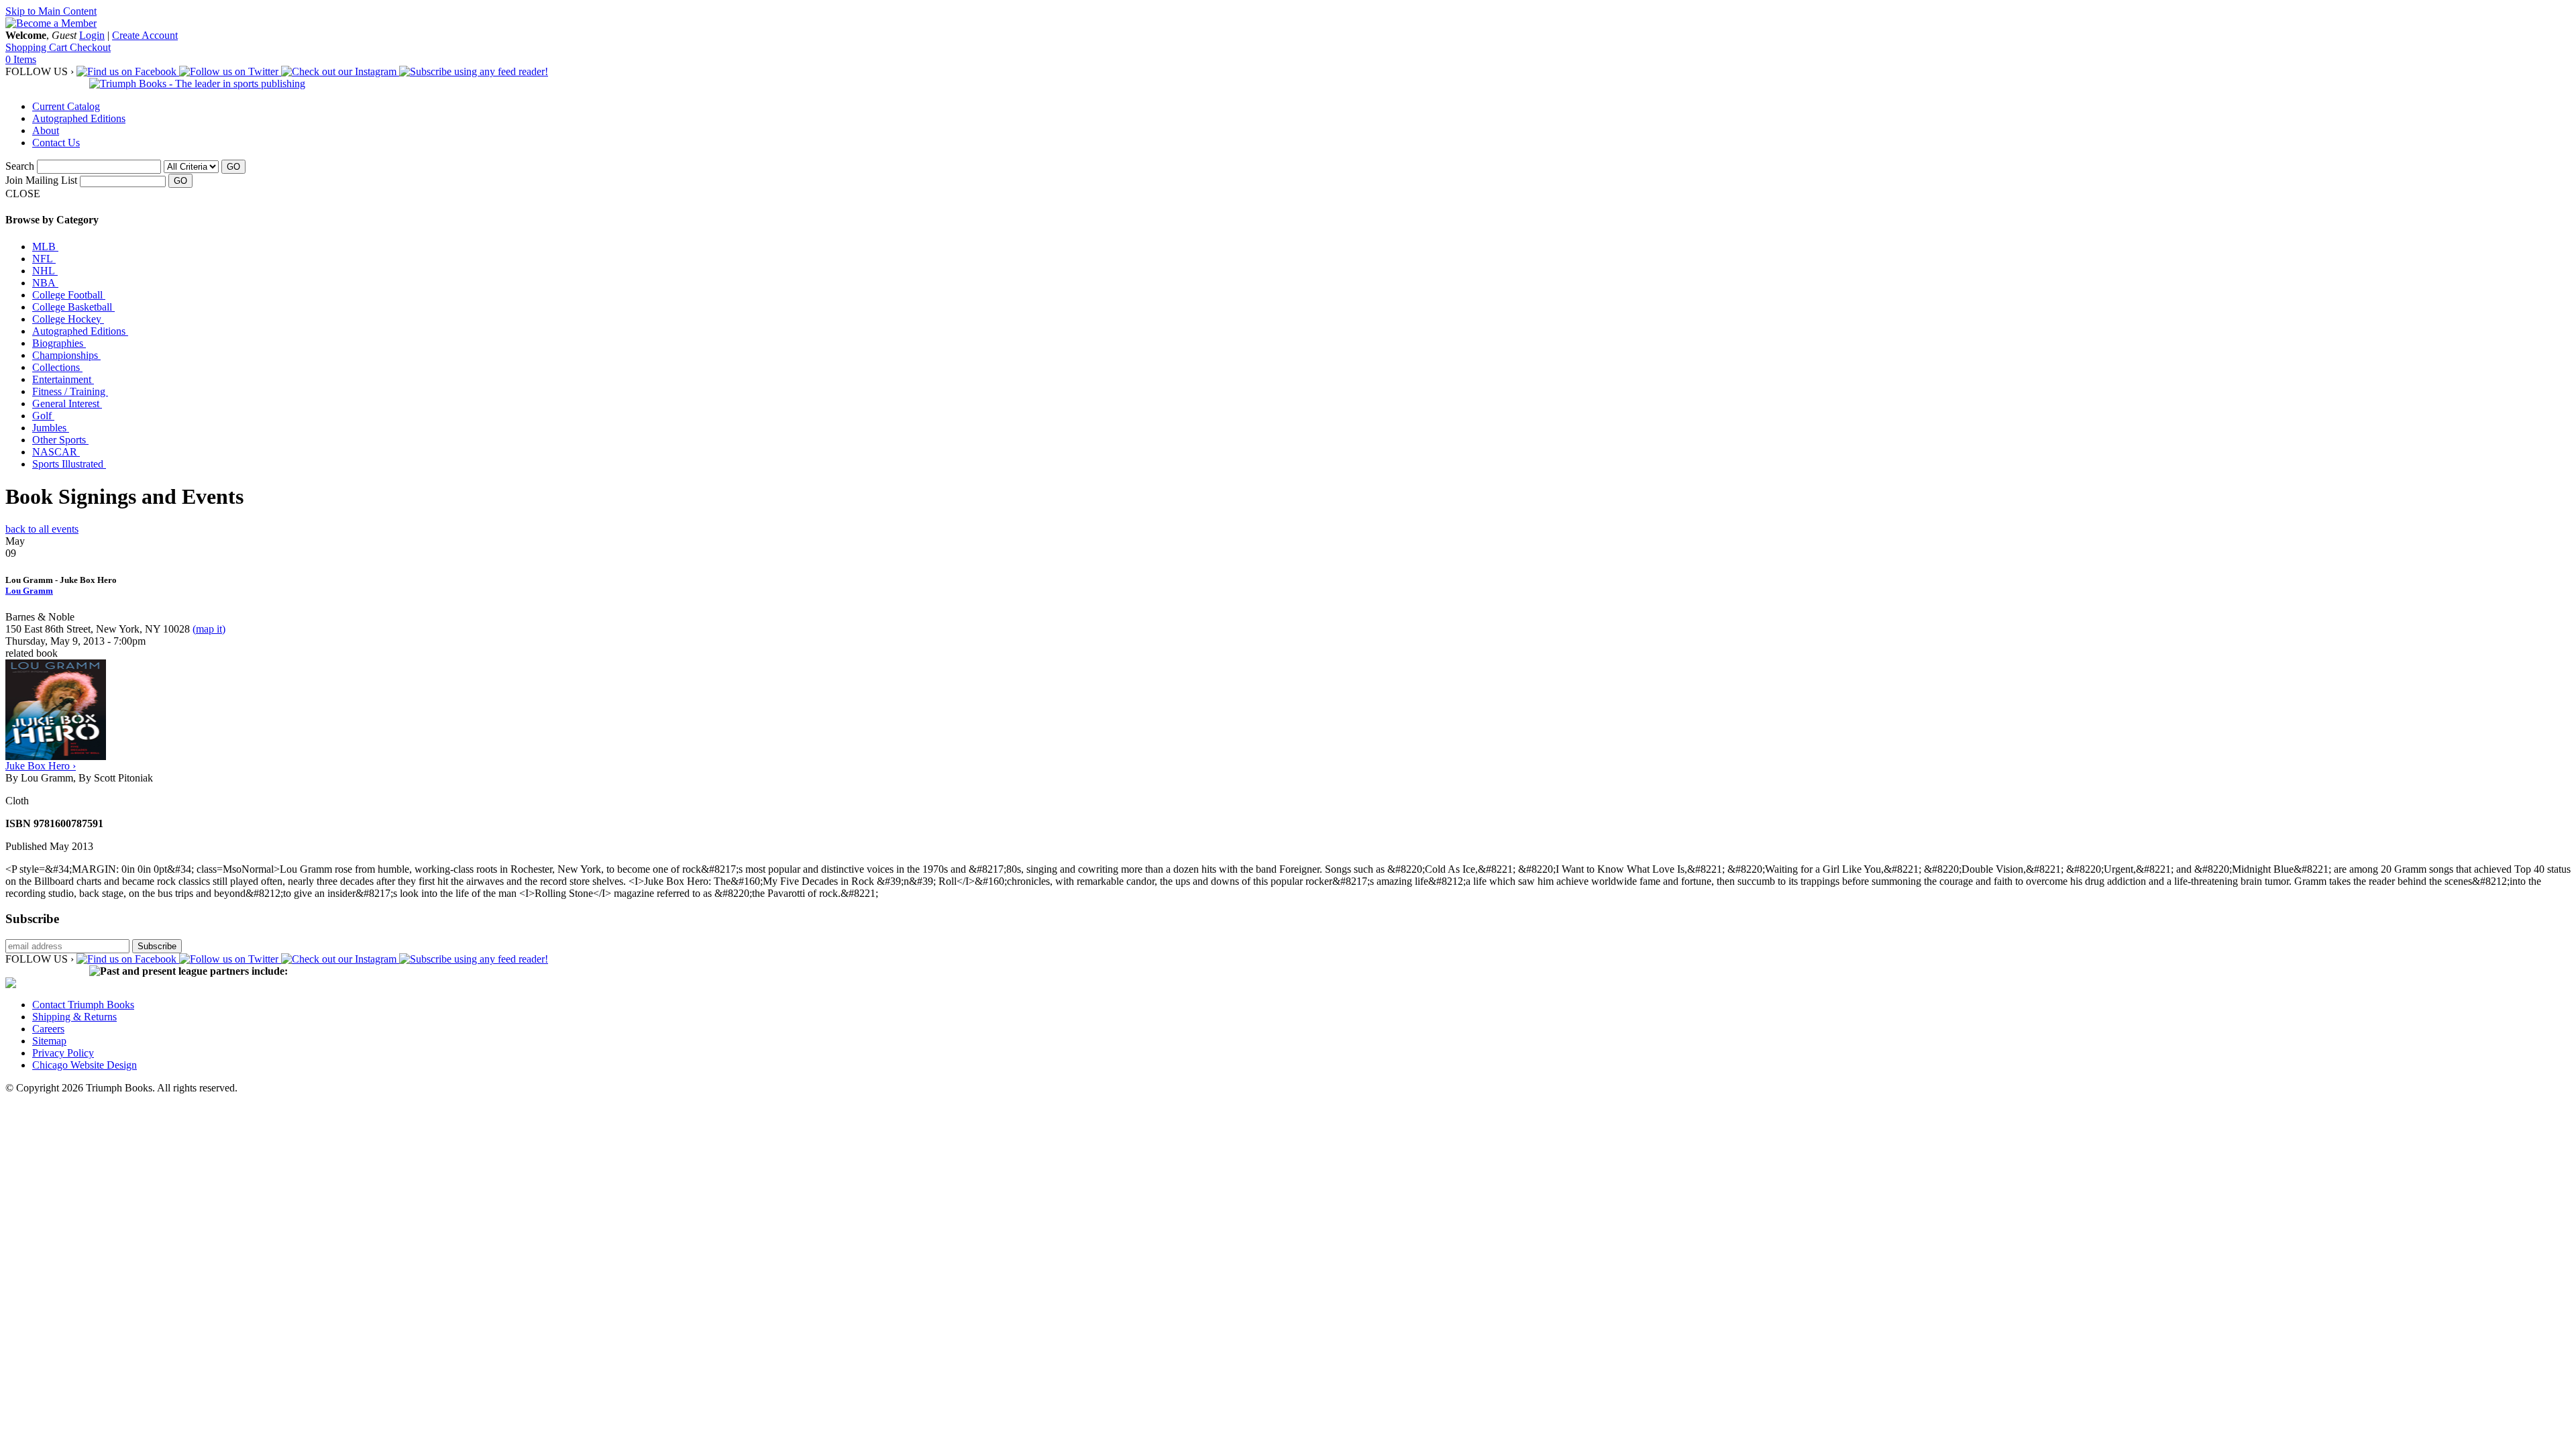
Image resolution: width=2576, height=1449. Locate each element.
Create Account (145, 35)
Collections (57, 367)
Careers (48, 1029)
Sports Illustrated (69, 464)
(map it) (209, 629)
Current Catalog (66, 106)
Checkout (90, 47)
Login (92, 35)
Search (20, 166)
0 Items (21, 59)
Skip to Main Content (51, 11)
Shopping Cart (38, 47)
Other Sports (60, 440)
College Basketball (73, 307)
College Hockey (68, 319)
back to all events (42, 529)
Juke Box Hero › (41, 766)
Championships (66, 355)
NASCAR (56, 452)
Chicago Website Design (85, 1065)
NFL (44, 259)
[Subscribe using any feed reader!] (474, 71)
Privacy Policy (63, 1053)
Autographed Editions (79, 118)
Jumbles (51, 428)
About (46, 130)
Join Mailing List (41, 180)
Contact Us (56, 143)
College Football (69, 295)
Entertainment (63, 379)
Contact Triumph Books (83, 1005)
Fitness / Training (70, 391)
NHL (45, 271)
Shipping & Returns (74, 1017)
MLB (45, 247)
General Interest (67, 404)
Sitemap (49, 1041)
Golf (43, 416)
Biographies (59, 343)
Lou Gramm (29, 591)
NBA (45, 283)
